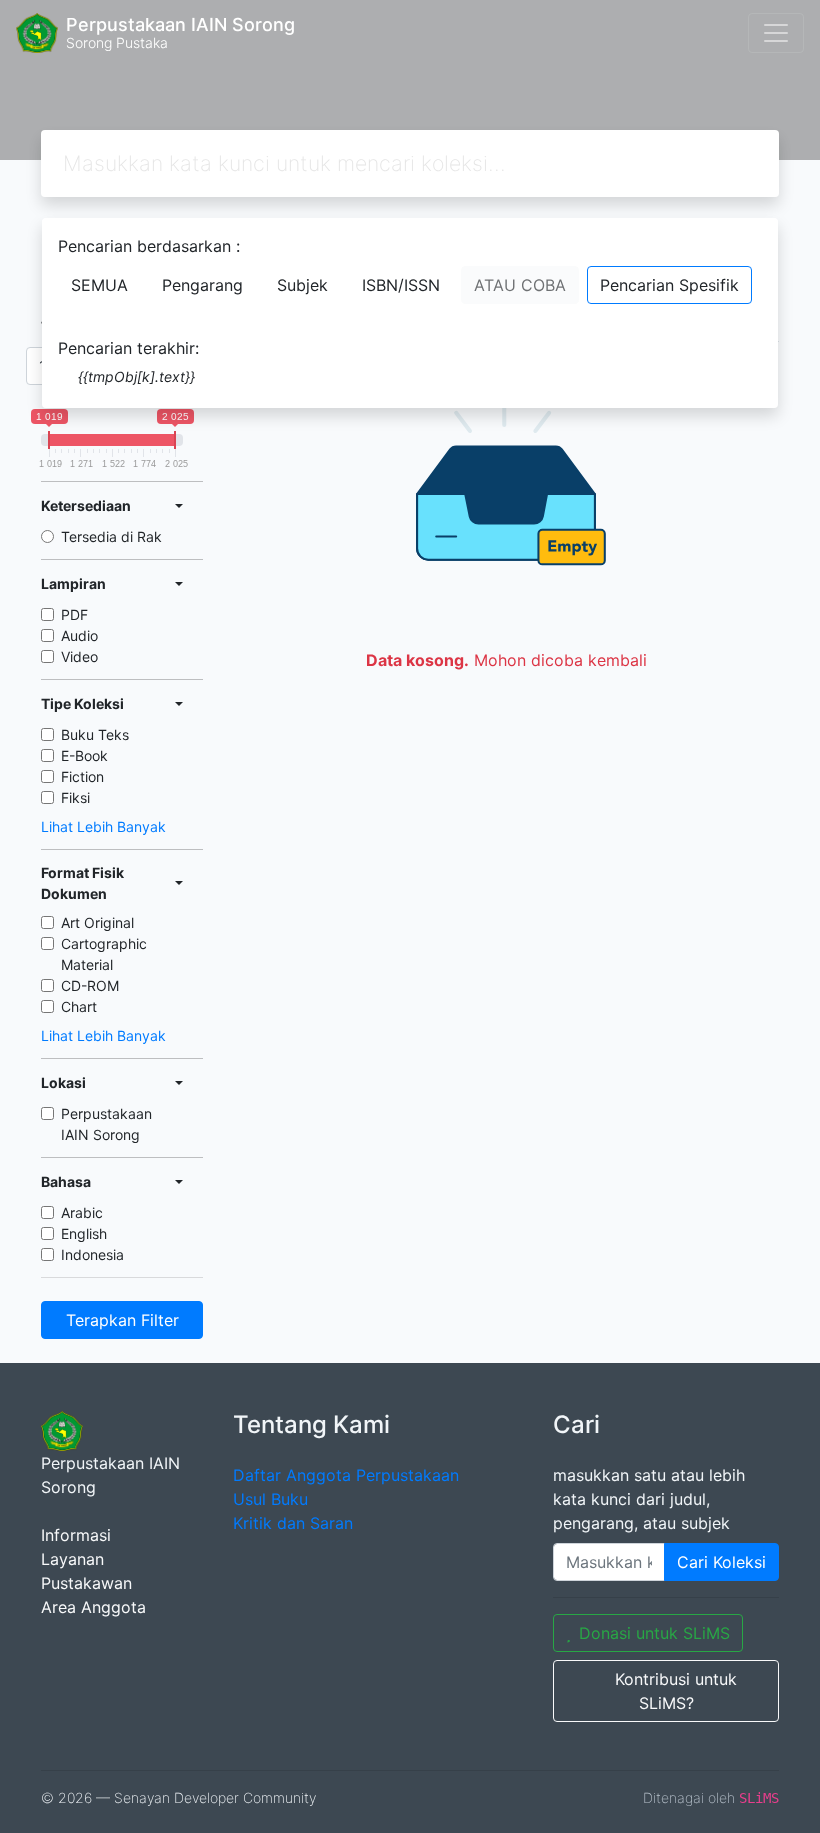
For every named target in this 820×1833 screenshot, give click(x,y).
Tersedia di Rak (111, 536)
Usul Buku (270, 1499)
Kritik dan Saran (293, 1523)
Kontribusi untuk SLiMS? (676, 1691)
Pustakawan (86, 1583)
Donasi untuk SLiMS (654, 1633)
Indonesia (92, 1254)
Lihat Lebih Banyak (103, 826)
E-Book (84, 755)
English (84, 1233)
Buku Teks (95, 734)
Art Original (97, 922)
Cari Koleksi (721, 1562)
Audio (79, 635)
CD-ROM (90, 985)
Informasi (76, 1535)
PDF (74, 614)
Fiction (82, 776)
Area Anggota (93, 1607)
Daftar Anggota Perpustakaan (346, 1475)
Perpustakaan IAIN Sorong (106, 1124)
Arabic (82, 1212)
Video (79, 656)
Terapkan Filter (122, 1320)
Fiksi (75, 797)
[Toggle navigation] (776, 33)
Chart (79, 1006)
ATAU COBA (520, 285)
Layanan (72, 1559)
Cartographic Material (104, 954)
